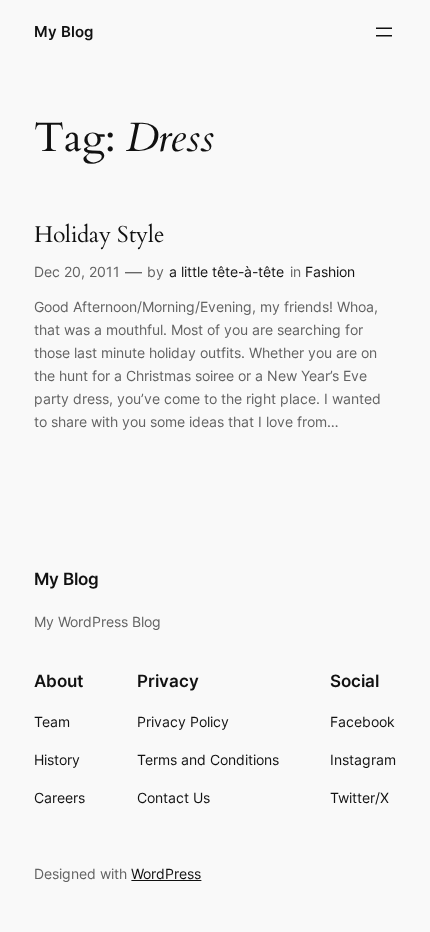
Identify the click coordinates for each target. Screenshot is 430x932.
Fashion (330, 271)
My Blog (63, 32)
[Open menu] (384, 32)
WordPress (166, 873)
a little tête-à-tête (226, 271)
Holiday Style (99, 235)
